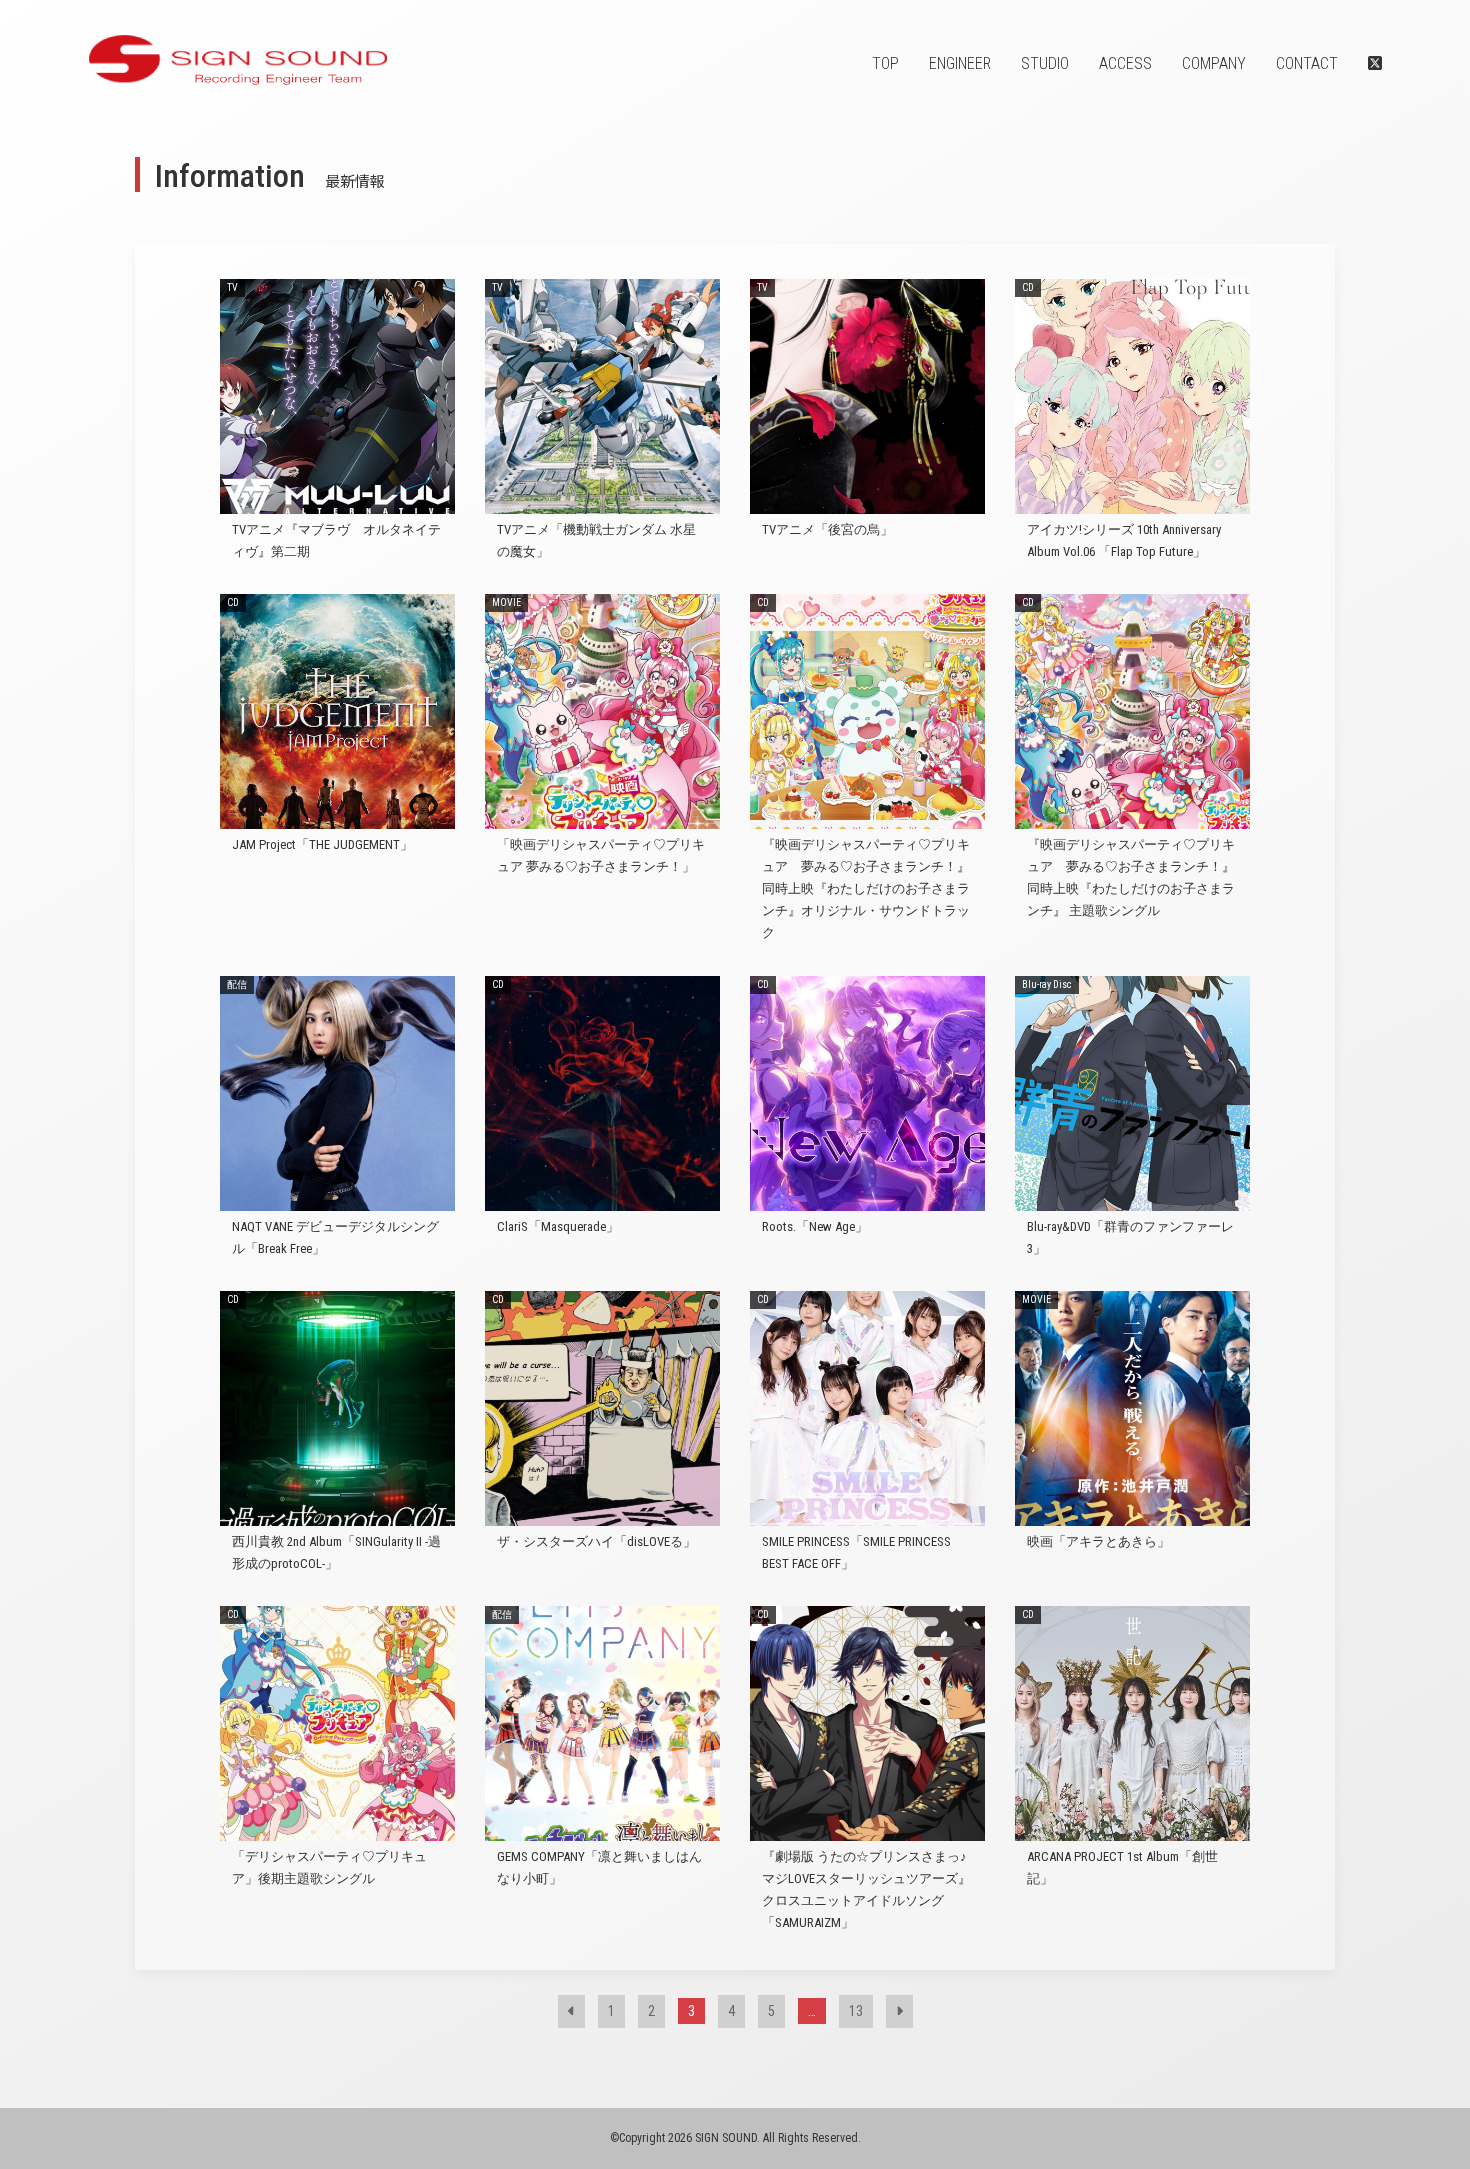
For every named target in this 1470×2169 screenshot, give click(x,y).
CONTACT (1307, 63)
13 (856, 2011)
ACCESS (1125, 63)
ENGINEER (960, 63)
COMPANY (1214, 63)
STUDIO (1045, 63)
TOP (885, 63)
